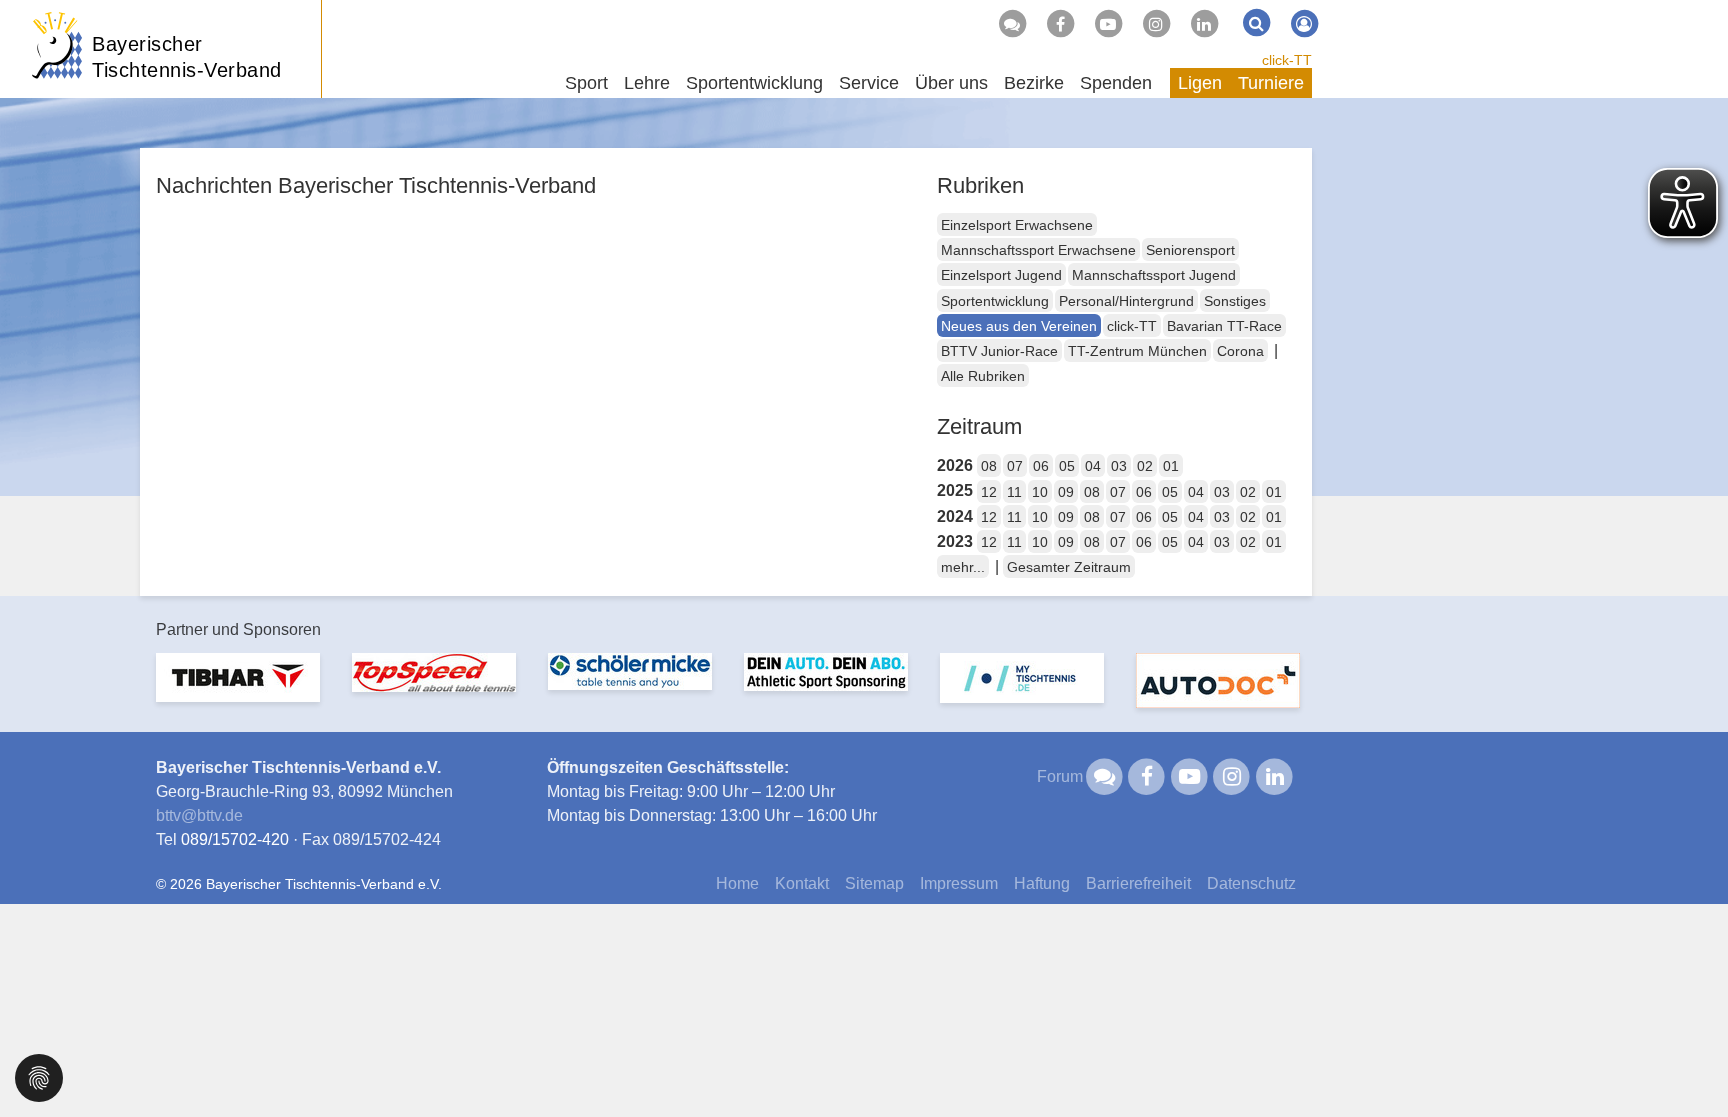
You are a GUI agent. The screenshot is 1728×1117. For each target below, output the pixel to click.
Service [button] (869, 83)
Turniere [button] (1271, 83)
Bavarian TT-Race (1224, 326)
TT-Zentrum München (1137, 351)
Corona (1240, 351)
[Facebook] (1060, 24)
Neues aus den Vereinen (1019, 326)
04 (1093, 466)
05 (1067, 466)
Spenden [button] (1116, 83)
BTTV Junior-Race (999, 351)
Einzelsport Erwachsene (1017, 225)
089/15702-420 (235, 839)
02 (1145, 466)
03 (1119, 466)
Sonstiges (1235, 301)
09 (1066, 492)
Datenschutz (1251, 883)
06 (1041, 466)
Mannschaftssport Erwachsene (1038, 250)
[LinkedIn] (1204, 24)
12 (989, 492)
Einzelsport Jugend (1001, 275)
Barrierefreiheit (1138, 883)
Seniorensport (1190, 250)
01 (1171, 466)
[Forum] (1012, 24)
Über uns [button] (951, 83)
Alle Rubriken (983, 376)
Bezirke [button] (1034, 83)
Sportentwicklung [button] (754, 83)
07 (1015, 466)
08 (989, 466)
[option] (238, 689)
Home (737, 883)
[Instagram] (1156, 24)
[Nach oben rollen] (1688, 1061)
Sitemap (874, 883)
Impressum (959, 883)
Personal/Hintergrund (1126, 301)
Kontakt (802, 883)
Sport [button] (586, 83)
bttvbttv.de (199, 815)
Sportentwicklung (995, 301)
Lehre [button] (647, 83)
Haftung (1042, 883)
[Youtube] (1108, 24)
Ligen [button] (1200, 83)
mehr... (963, 567)
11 (1014, 492)
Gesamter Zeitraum (1069, 567)
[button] (39, 1076)
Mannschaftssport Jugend (1154, 275)
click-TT (1287, 60)
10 (1040, 492)
